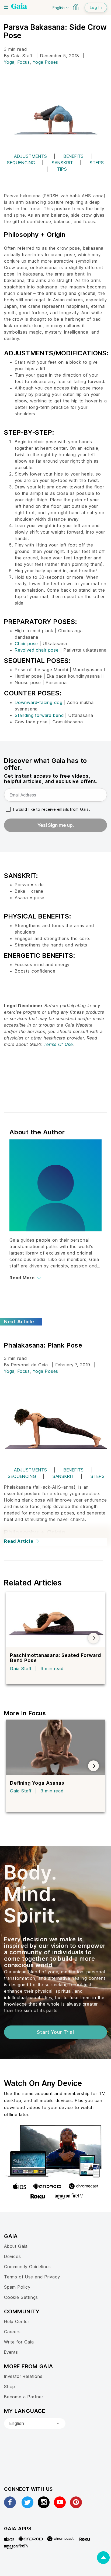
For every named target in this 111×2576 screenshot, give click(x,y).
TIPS (62, 169)
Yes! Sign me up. (56, 825)
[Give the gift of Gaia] (76, 7)
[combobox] (35, 2424)
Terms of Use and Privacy (32, 2277)
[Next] (93, 1638)
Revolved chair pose (37, 650)
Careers (12, 2332)
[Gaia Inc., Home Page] (19, 7)
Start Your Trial (55, 2032)
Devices (13, 2256)
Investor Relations (23, 2376)
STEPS (97, 163)
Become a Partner (24, 2397)
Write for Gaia (19, 2342)
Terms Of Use (58, 1044)
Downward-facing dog (39, 702)
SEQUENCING (21, 163)
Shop (10, 2386)
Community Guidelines (27, 2267)
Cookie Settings (21, 2297)
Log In (96, 7)
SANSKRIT (63, 163)
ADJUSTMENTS (31, 156)
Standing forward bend (39, 715)
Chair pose (26, 644)
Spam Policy (17, 2287)
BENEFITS (74, 156)
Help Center (17, 2321)
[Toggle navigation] (6, 7)
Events (11, 2352)
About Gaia (16, 2246)
